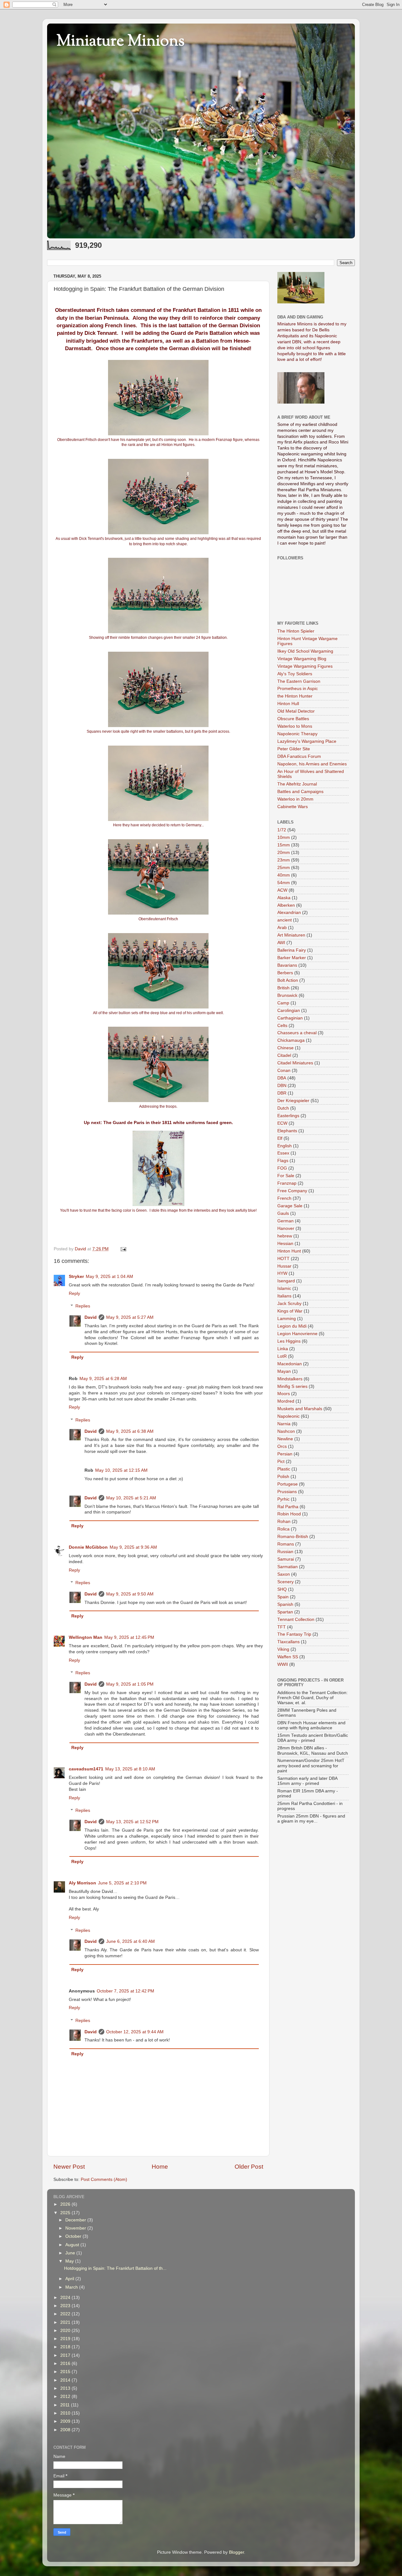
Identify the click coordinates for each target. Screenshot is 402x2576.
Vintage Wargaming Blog (302, 659)
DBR (282, 1093)
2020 (66, 2331)
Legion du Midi (292, 1326)
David (91, 1317)
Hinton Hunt (289, 1251)
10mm (284, 837)
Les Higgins (289, 1341)
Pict (281, 1462)
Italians (284, 1296)
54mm (284, 883)
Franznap (287, 1183)
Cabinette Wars (293, 807)
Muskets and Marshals (300, 1409)
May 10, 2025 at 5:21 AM (131, 1498)
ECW (282, 1123)
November (76, 2228)
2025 (66, 2213)
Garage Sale (290, 1206)
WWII (283, 1664)
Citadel (284, 1055)
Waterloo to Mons (295, 726)
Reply (74, 1293)
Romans (286, 1544)
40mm (284, 875)
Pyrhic (283, 1499)
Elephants (287, 1131)
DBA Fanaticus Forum (299, 756)
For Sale (286, 1176)
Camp (283, 1003)
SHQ (282, 1589)
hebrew (285, 1236)
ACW (282, 890)
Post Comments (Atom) (104, 2179)
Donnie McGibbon (88, 1547)
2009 (66, 2421)
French (284, 1198)
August (73, 2245)
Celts (282, 1026)
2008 (66, 2430)
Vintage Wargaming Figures (305, 666)
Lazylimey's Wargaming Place (307, 741)
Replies (83, 1306)
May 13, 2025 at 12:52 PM (132, 1822)
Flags (283, 1161)
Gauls (283, 1213)
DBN (282, 1086)
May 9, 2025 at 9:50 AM (130, 1594)
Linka (283, 1349)
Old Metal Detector (296, 711)
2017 (66, 2355)
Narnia (284, 1424)
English (285, 1146)
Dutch (283, 1108)
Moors (284, 1394)
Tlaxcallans (288, 1642)
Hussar (284, 1266)
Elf (280, 1138)
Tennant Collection (296, 1620)
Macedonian (290, 1364)
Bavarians (287, 965)
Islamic (284, 1288)
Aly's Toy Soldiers (295, 674)
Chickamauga (291, 1040)
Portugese (288, 1484)
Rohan (284, 1522)
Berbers (285, 973)
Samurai (286, 1559)
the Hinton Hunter (295, 696)
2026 (66, 2204)
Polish (283, 1477)
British (283, 988)
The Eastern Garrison (299, 681)
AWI (281, 943)
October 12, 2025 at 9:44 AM (135, 2032)
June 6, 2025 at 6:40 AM (130, 1941)
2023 (66, 2306)
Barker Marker (292, 958)
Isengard (286, 1281)
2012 (66, 2397)
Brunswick (287, 995)
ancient (285, 920)
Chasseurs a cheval (297, 1033)
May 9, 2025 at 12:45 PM (129, 1637)
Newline (285, 1439)
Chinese (285, 1048)
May (70, 2261)
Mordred (286, 1401)
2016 (66, 2364)
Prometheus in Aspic (298, 689)
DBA (282, 1078)
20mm (284, 853)
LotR (282, 1356)
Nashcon (286, 1431)
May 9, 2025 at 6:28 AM (103, 1379)
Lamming (287, 1319)
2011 (66, 2405)
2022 (66, 2314)
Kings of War (290, 1311)
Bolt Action (288, 980)
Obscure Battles (293, 719)
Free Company (292, 1191)
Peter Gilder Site (294, 749)
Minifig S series (292, 1386)
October (74, 2236)
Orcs (282, 1446)
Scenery (285, 1582)
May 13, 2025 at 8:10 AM (130, 1769)
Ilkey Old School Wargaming (305, 651)
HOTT (283, 1259)
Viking (283, 1649)
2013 (66, 2388)
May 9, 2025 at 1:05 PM (130, 1684)
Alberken (286, 905)
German (285, 1221)
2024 (66, 2298)
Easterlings (288, 1116)
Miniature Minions (121, 42)
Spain (283, 1597)
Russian (285, 1552)
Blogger (236, 2552)
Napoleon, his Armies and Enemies (312, 764)
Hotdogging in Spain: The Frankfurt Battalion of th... (115, 2268)
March (72, 2287)
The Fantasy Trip (294, 1634)
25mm (284, 868)
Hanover (286, 1228)
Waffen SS (288, 1657)
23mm (284, 860)
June (71, 2253)
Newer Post (69, 2167)
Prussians (287, 1492)
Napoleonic (288, 1416)
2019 (66, 2339)
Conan (284, 1071)
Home (160, 2167)
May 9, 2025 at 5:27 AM (130, 1317)
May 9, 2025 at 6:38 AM (130, 1431)
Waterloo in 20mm (295, 799)
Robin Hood (289, 1514)
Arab (282, 928)
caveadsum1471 (86, 1769)
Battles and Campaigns (300, 792)
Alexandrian (289, 913)
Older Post (249, 2167)
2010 (66, 2413)
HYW (282, 1273)
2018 (66, 2347)
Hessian (285, 1244)
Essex (283, 1153)
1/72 (282, 830)
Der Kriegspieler (293, 1101)
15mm (284, 845)
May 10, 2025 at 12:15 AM (121, 1470)
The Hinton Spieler (296, 631)
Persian (285, 1454)
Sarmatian (288, 1567)
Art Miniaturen (291, 935)
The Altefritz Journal (297, 784)
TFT (282, 1627)
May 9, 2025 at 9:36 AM (133, 1547)
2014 (66, 2380)
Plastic (284, 1469)
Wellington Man (86, 1637)
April (70, 2279)
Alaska (284, 898)
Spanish (285, 1604)
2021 (66, 2322)
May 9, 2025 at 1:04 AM (109, 1277)
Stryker (76, 1277)
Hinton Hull (288, 704)
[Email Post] (123, 1249)
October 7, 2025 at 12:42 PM (125, 1991)
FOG (282, 1168)
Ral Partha (288, 1507)
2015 (66, 2372)
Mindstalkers (290, 1379)
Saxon (284, 1574)
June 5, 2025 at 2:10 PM (122, 1883)
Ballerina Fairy (292, 950)
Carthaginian (290, 1018)
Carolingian (289, 1011)
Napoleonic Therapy (297, 734)
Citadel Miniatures (295, 1063)
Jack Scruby (289, 1304)
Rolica (283, 1529)
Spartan (285, 1612)
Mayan (284, 1371)
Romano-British (293, 1537)
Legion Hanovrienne (297, 1334)
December (76, 2220)
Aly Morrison (82, 1883)
